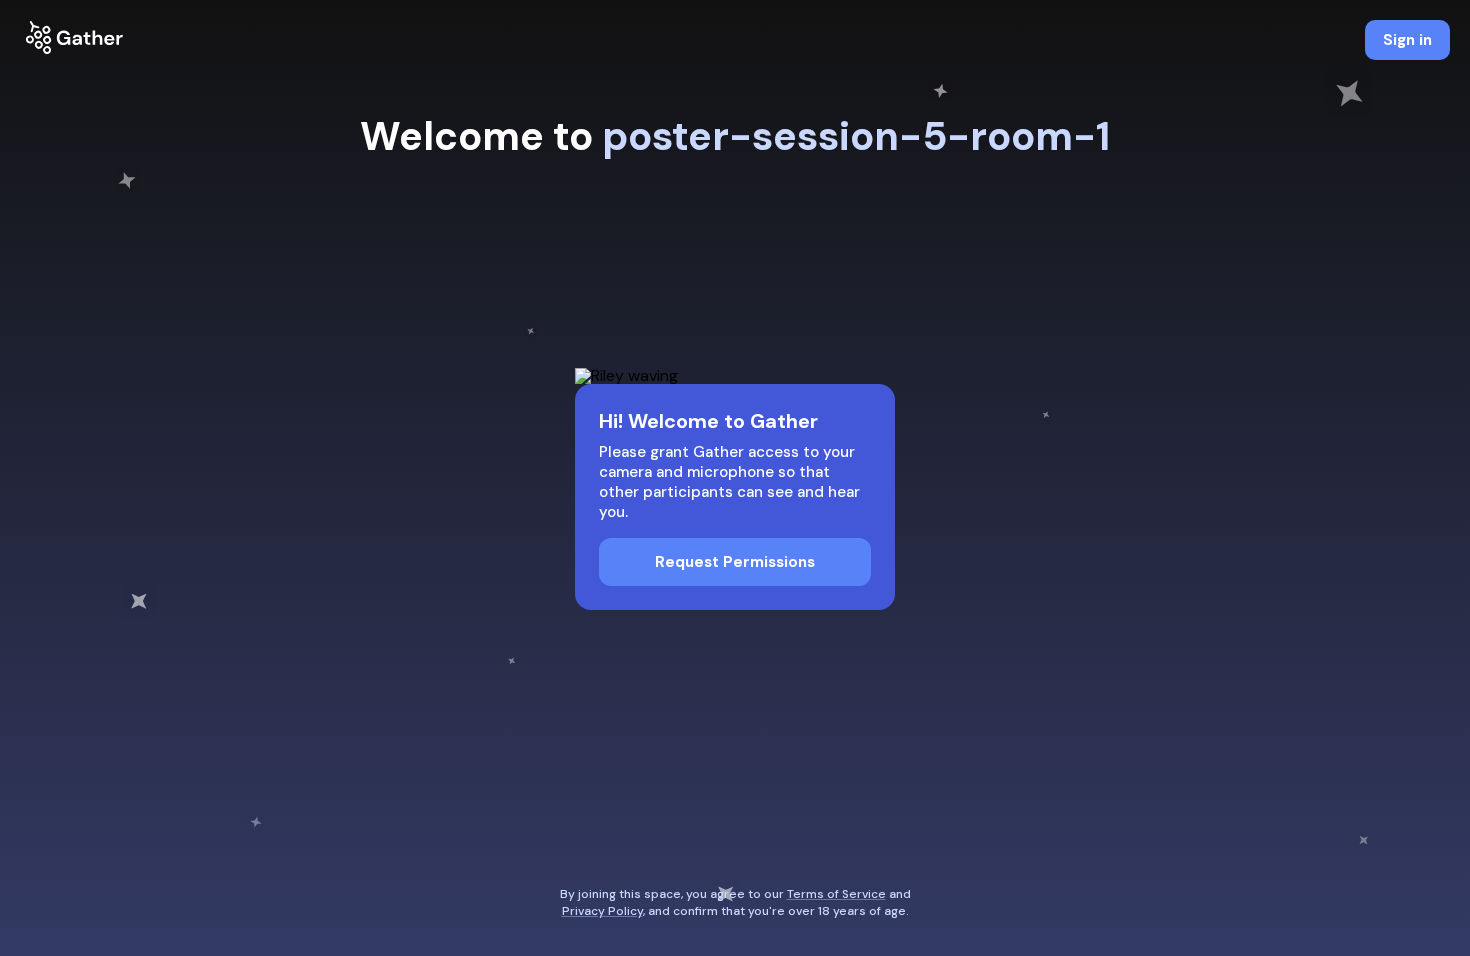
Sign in (1407, 40)
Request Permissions (735, 562)
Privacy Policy (602, 911)
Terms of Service (836, 894)
